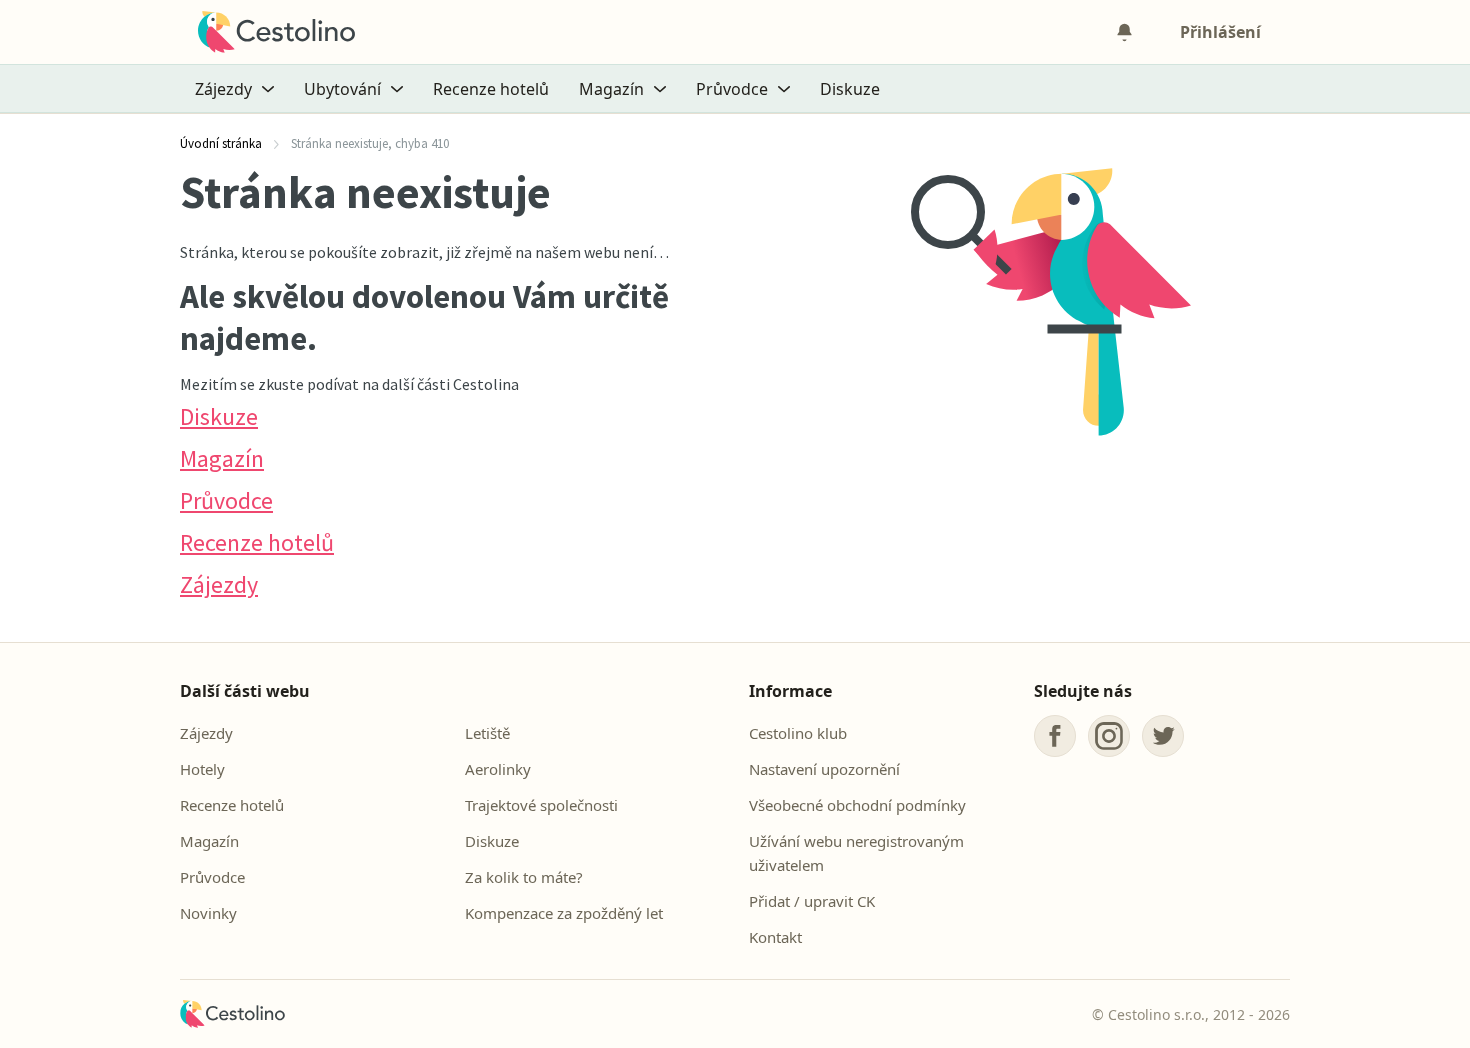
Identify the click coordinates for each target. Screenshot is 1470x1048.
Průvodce (226, 500)
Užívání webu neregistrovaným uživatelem (856, 853)
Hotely (202, 769)
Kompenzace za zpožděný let (564, 913)
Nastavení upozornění (824, 769)
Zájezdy (219, 584)
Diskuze (850, 89)
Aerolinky (498, 769)
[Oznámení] (1124, 32)
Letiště (487, 733)
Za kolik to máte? (524, 877)
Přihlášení (1220, 32)
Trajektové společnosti (541, 805)
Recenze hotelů (491, 89)
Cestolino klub (798, 733)
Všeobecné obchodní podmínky (857, 805)
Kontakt (775, 937)
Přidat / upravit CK (812, 901)
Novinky (208, 913)
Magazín (222, 458)
